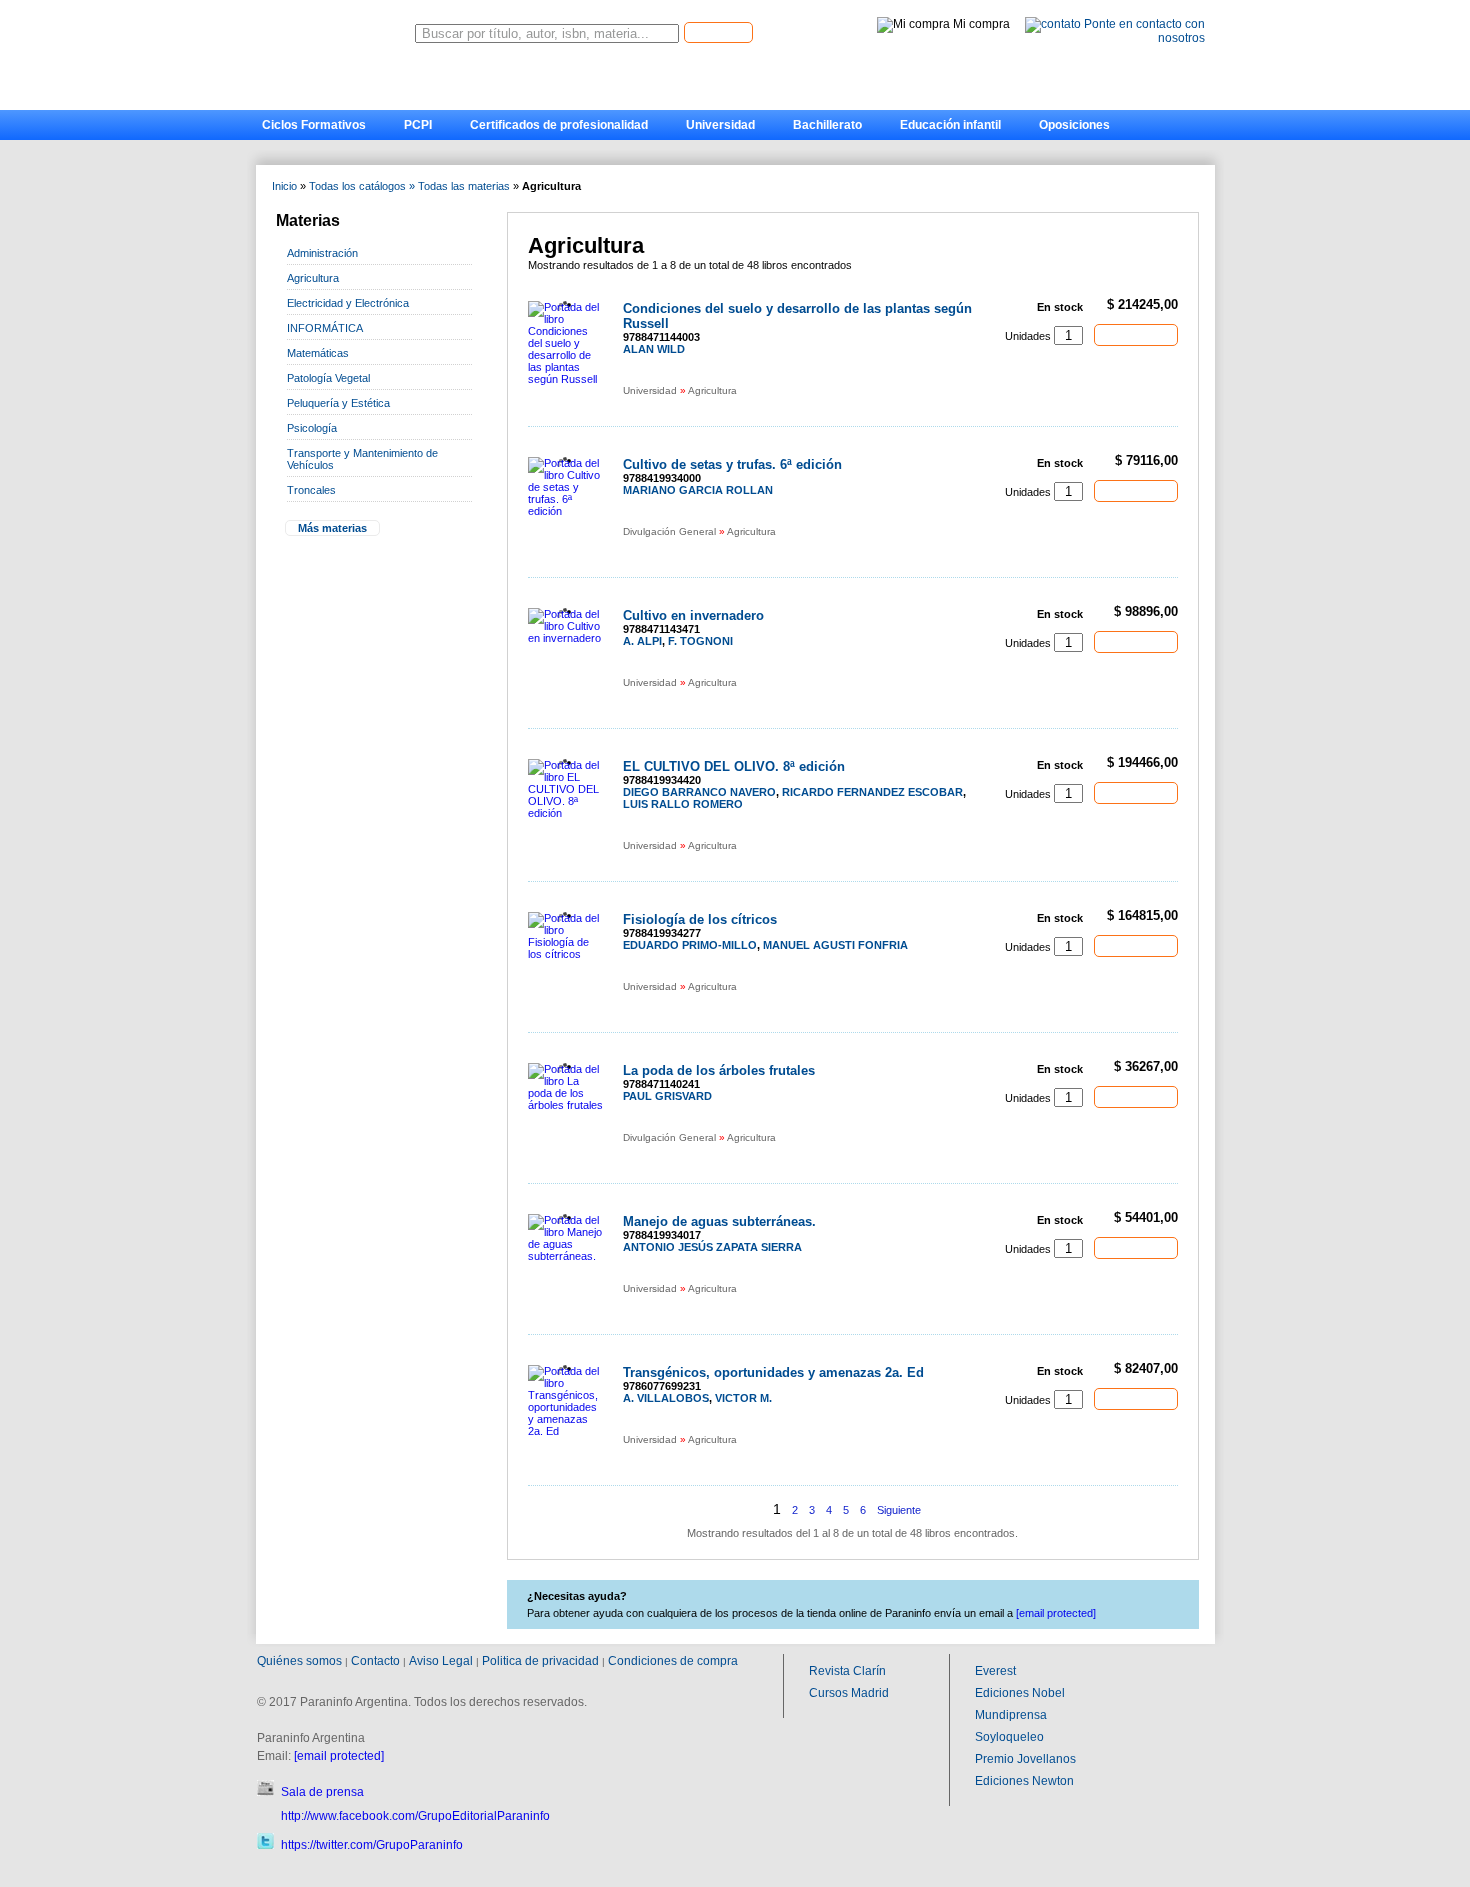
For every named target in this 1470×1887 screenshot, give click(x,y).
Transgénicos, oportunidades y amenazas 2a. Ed (773, 1372)
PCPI (418, 125)
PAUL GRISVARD (667, 1096)
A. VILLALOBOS (666, 1398)
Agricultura (313, 278)
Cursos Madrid (849, 1693)
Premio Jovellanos (1025, 1759)
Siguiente (899, 1510)
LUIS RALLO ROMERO (683, 804)
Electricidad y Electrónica (348, 303)
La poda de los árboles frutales (719, 1070)
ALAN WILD (654, 349)
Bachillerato (827, 125)
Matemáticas (318, 353)
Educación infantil (950, 125)
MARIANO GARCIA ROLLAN (698, 490)
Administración (322, 253)
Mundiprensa (1011, 1715)
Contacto (375, 1661)
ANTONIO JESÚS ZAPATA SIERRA (712, 1247)
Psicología (312, 428)
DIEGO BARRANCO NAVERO (699, 792)
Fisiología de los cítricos (700, 919)
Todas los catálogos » (362, 186)
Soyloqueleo (1009, 1737)
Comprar (1136, 334)
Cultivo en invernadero (693, 615)
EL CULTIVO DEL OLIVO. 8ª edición (734, 766)
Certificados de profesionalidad (559, 125)
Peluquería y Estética (338, 403)
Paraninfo (335, 28)
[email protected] (339, 1756)
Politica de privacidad (540, 1661)
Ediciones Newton (1024, 1781)
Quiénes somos (299, 1661)
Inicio (284, 186)
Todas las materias (464, 186)
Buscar (718, 31)
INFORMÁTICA (325, 328)
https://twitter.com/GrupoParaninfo (372, 1845)
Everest (995, 1671)
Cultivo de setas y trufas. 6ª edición (732, 464)
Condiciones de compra (673, 1661)
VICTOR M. (743, 1398)
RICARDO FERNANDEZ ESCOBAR (872, 792)
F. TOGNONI (700, 641)
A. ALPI (642, 641)
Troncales (311, 490)
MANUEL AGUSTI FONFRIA (835, 945)
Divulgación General (669, 531)
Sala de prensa (322, 1792)
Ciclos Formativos (314, 125)
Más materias (332, 528)
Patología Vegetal (328, 378)
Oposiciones (1074, 125)
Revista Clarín (847, 1671)
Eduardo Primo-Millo (690, 945)
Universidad (720, 125)
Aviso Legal (441, 1661)
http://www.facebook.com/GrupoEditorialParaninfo (415, 1816)
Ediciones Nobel (1020, 1693)
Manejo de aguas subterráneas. (719, 1221)
